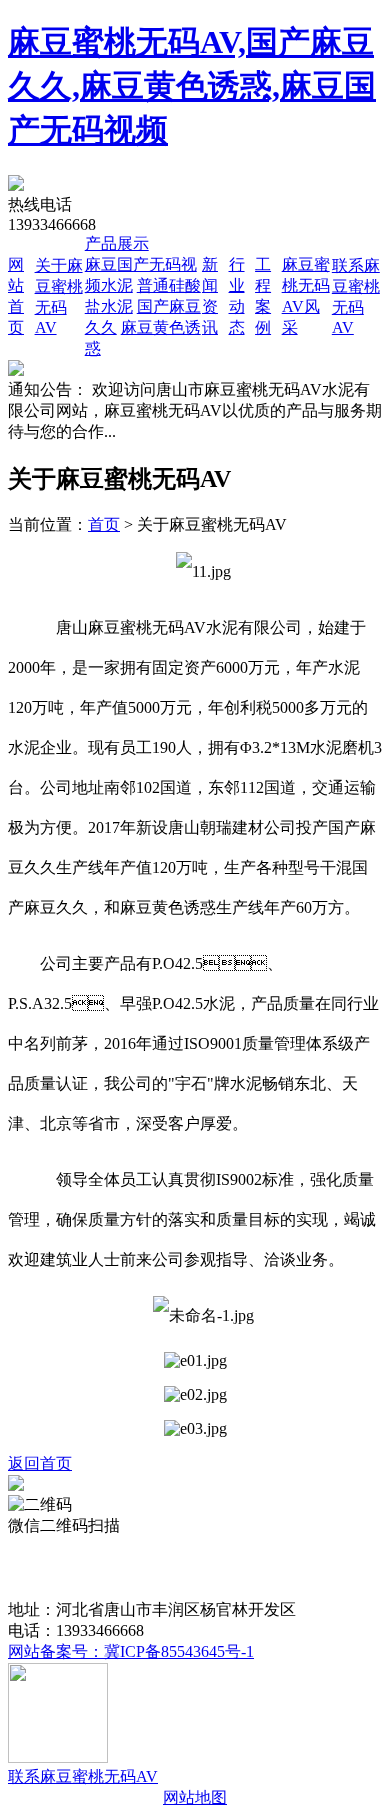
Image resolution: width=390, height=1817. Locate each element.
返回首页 (40, 1463)
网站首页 (40, 1546)
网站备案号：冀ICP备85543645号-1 (131, 1651)
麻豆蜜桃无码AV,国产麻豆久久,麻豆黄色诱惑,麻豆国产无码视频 (192, 86)
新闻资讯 (339, 1546)
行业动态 (40, 1567)
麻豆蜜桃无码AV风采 (225, 1567)
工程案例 (111, 1567)
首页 (104, 524)
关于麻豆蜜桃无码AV (154, 1546)
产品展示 (117, 243)
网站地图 (195, 1797)
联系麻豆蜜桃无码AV (83, 1776)
